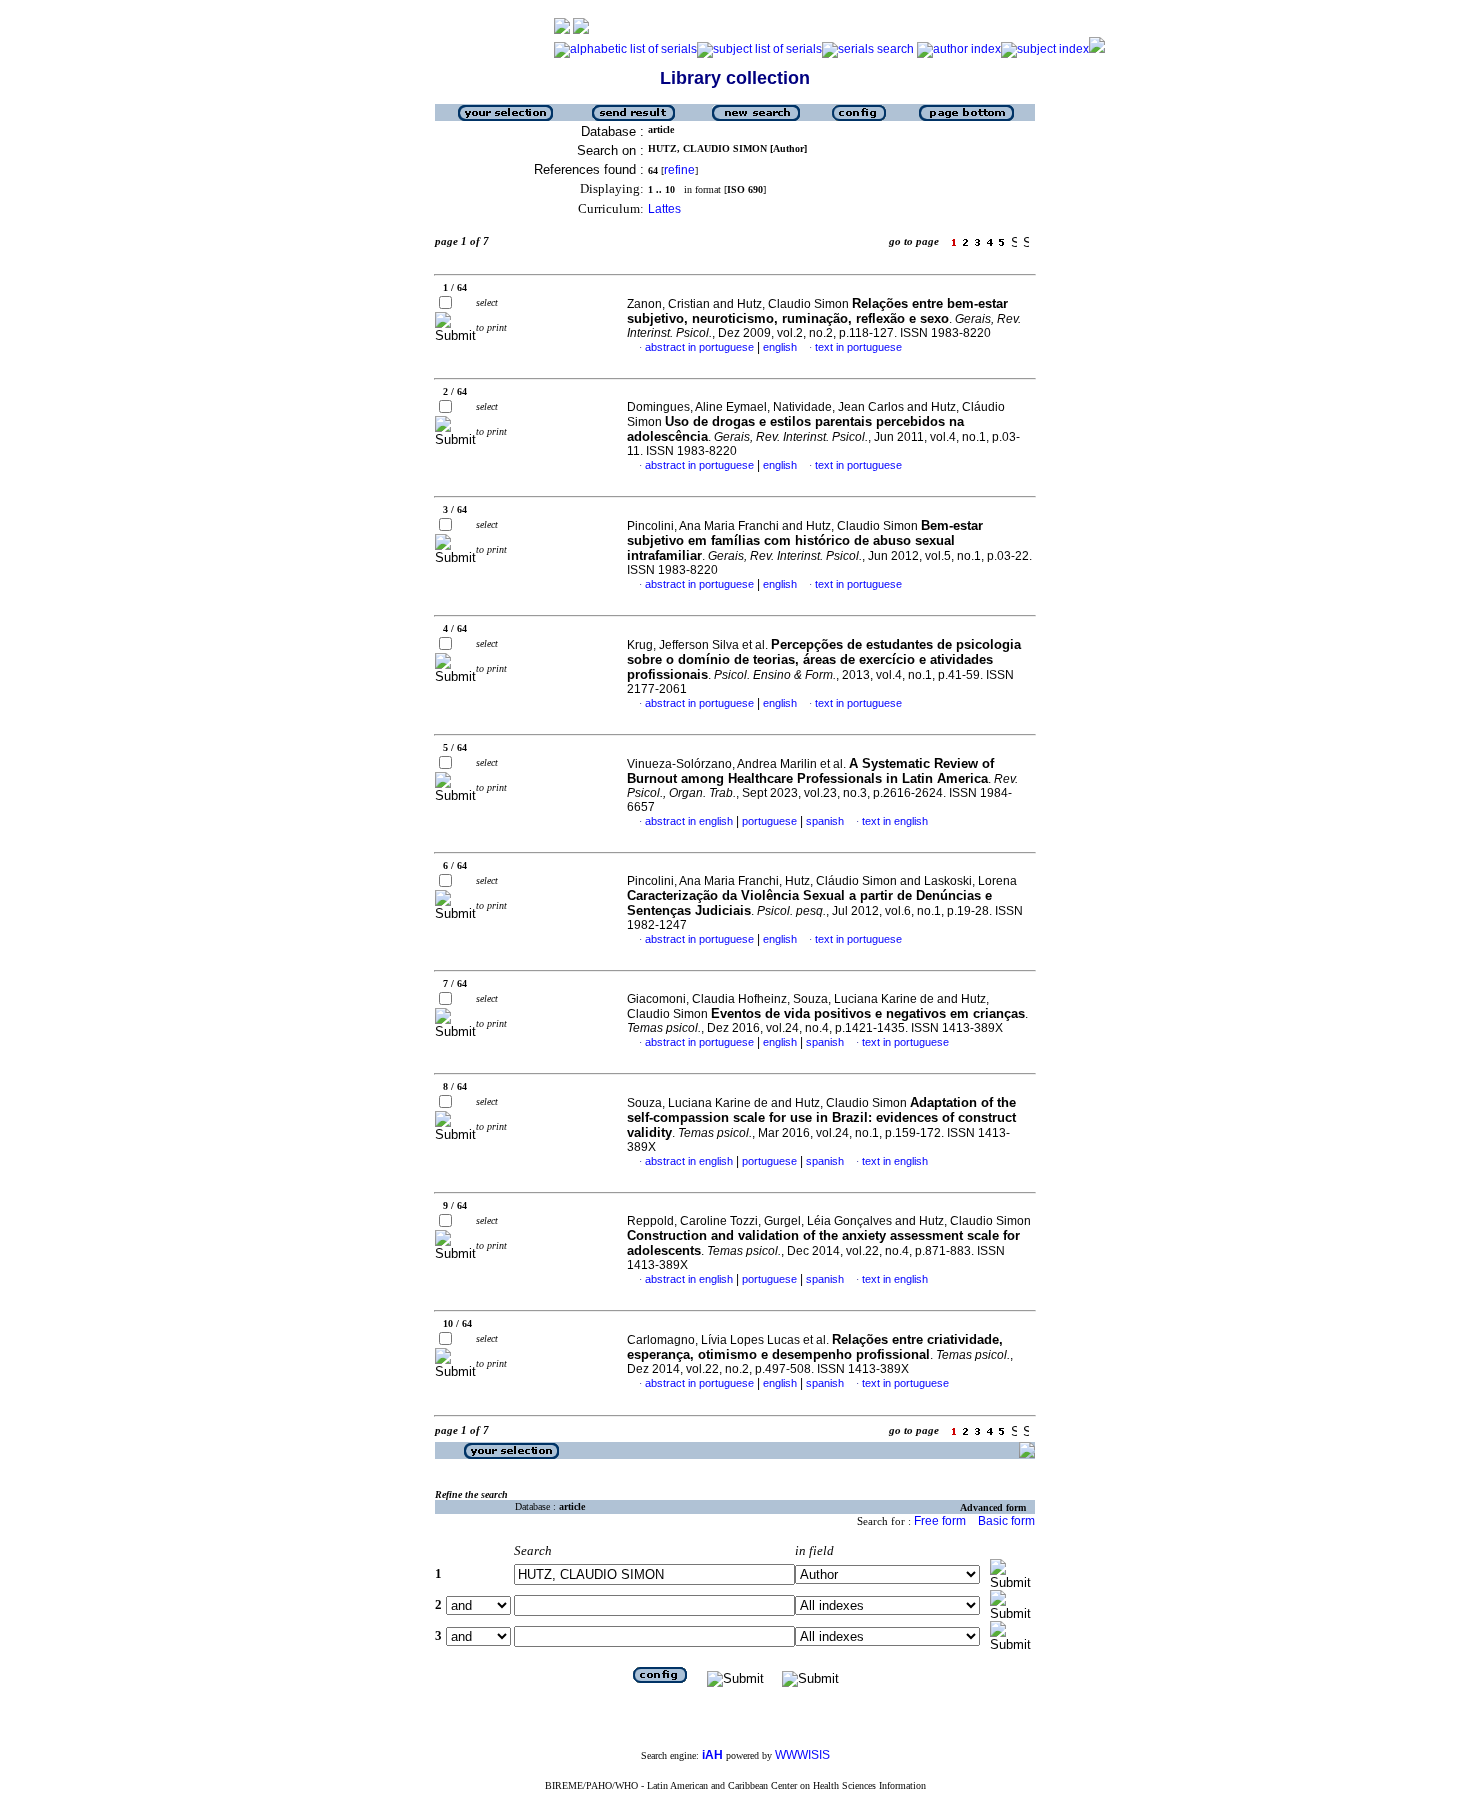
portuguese (769, 821)
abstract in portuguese (699, 347)
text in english (895, 821)
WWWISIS (802, 1755)
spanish (825, 821)
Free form (940, 1521)
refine (679, 170)
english (780, 347)
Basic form (1006, 1521)
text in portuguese (858, 347)
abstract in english (689, 821)
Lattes (664, 209)
